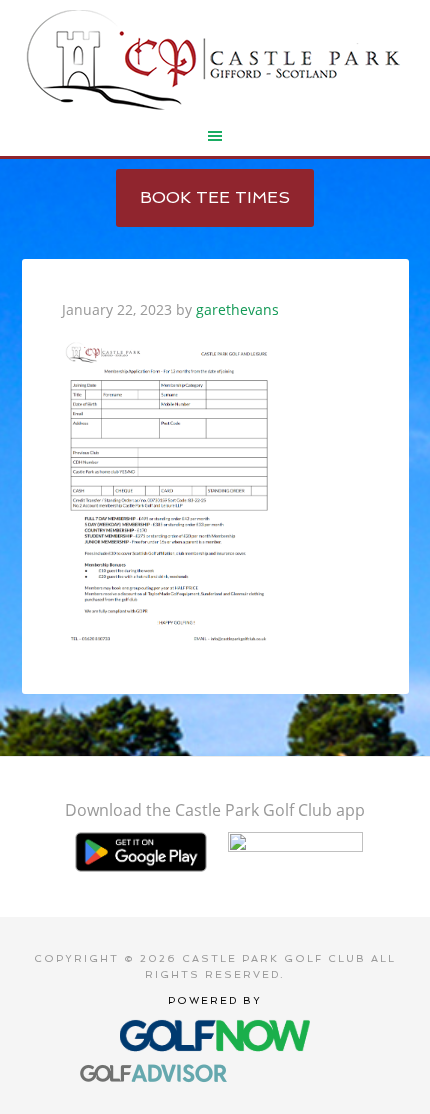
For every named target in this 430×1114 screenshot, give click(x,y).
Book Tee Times (215, 197)
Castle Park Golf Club (215, 60)
